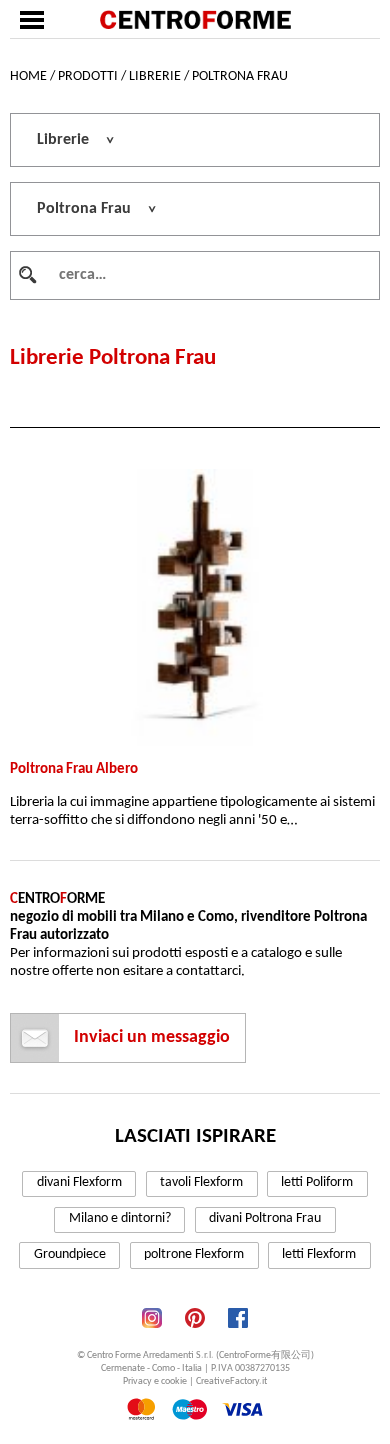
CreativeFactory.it (231, 1381)
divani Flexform (79, 1182)
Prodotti (88, 76)
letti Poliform (317, 1182)
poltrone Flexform (194, 1254)
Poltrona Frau (240, 76)
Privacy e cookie (155, 1381)
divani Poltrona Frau (265, 1218)
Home (28, 76)
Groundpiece (70, 1254)
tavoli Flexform (201, 1182)
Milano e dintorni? (120, 1218)
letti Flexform (319, 1254)
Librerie (155, 76)
